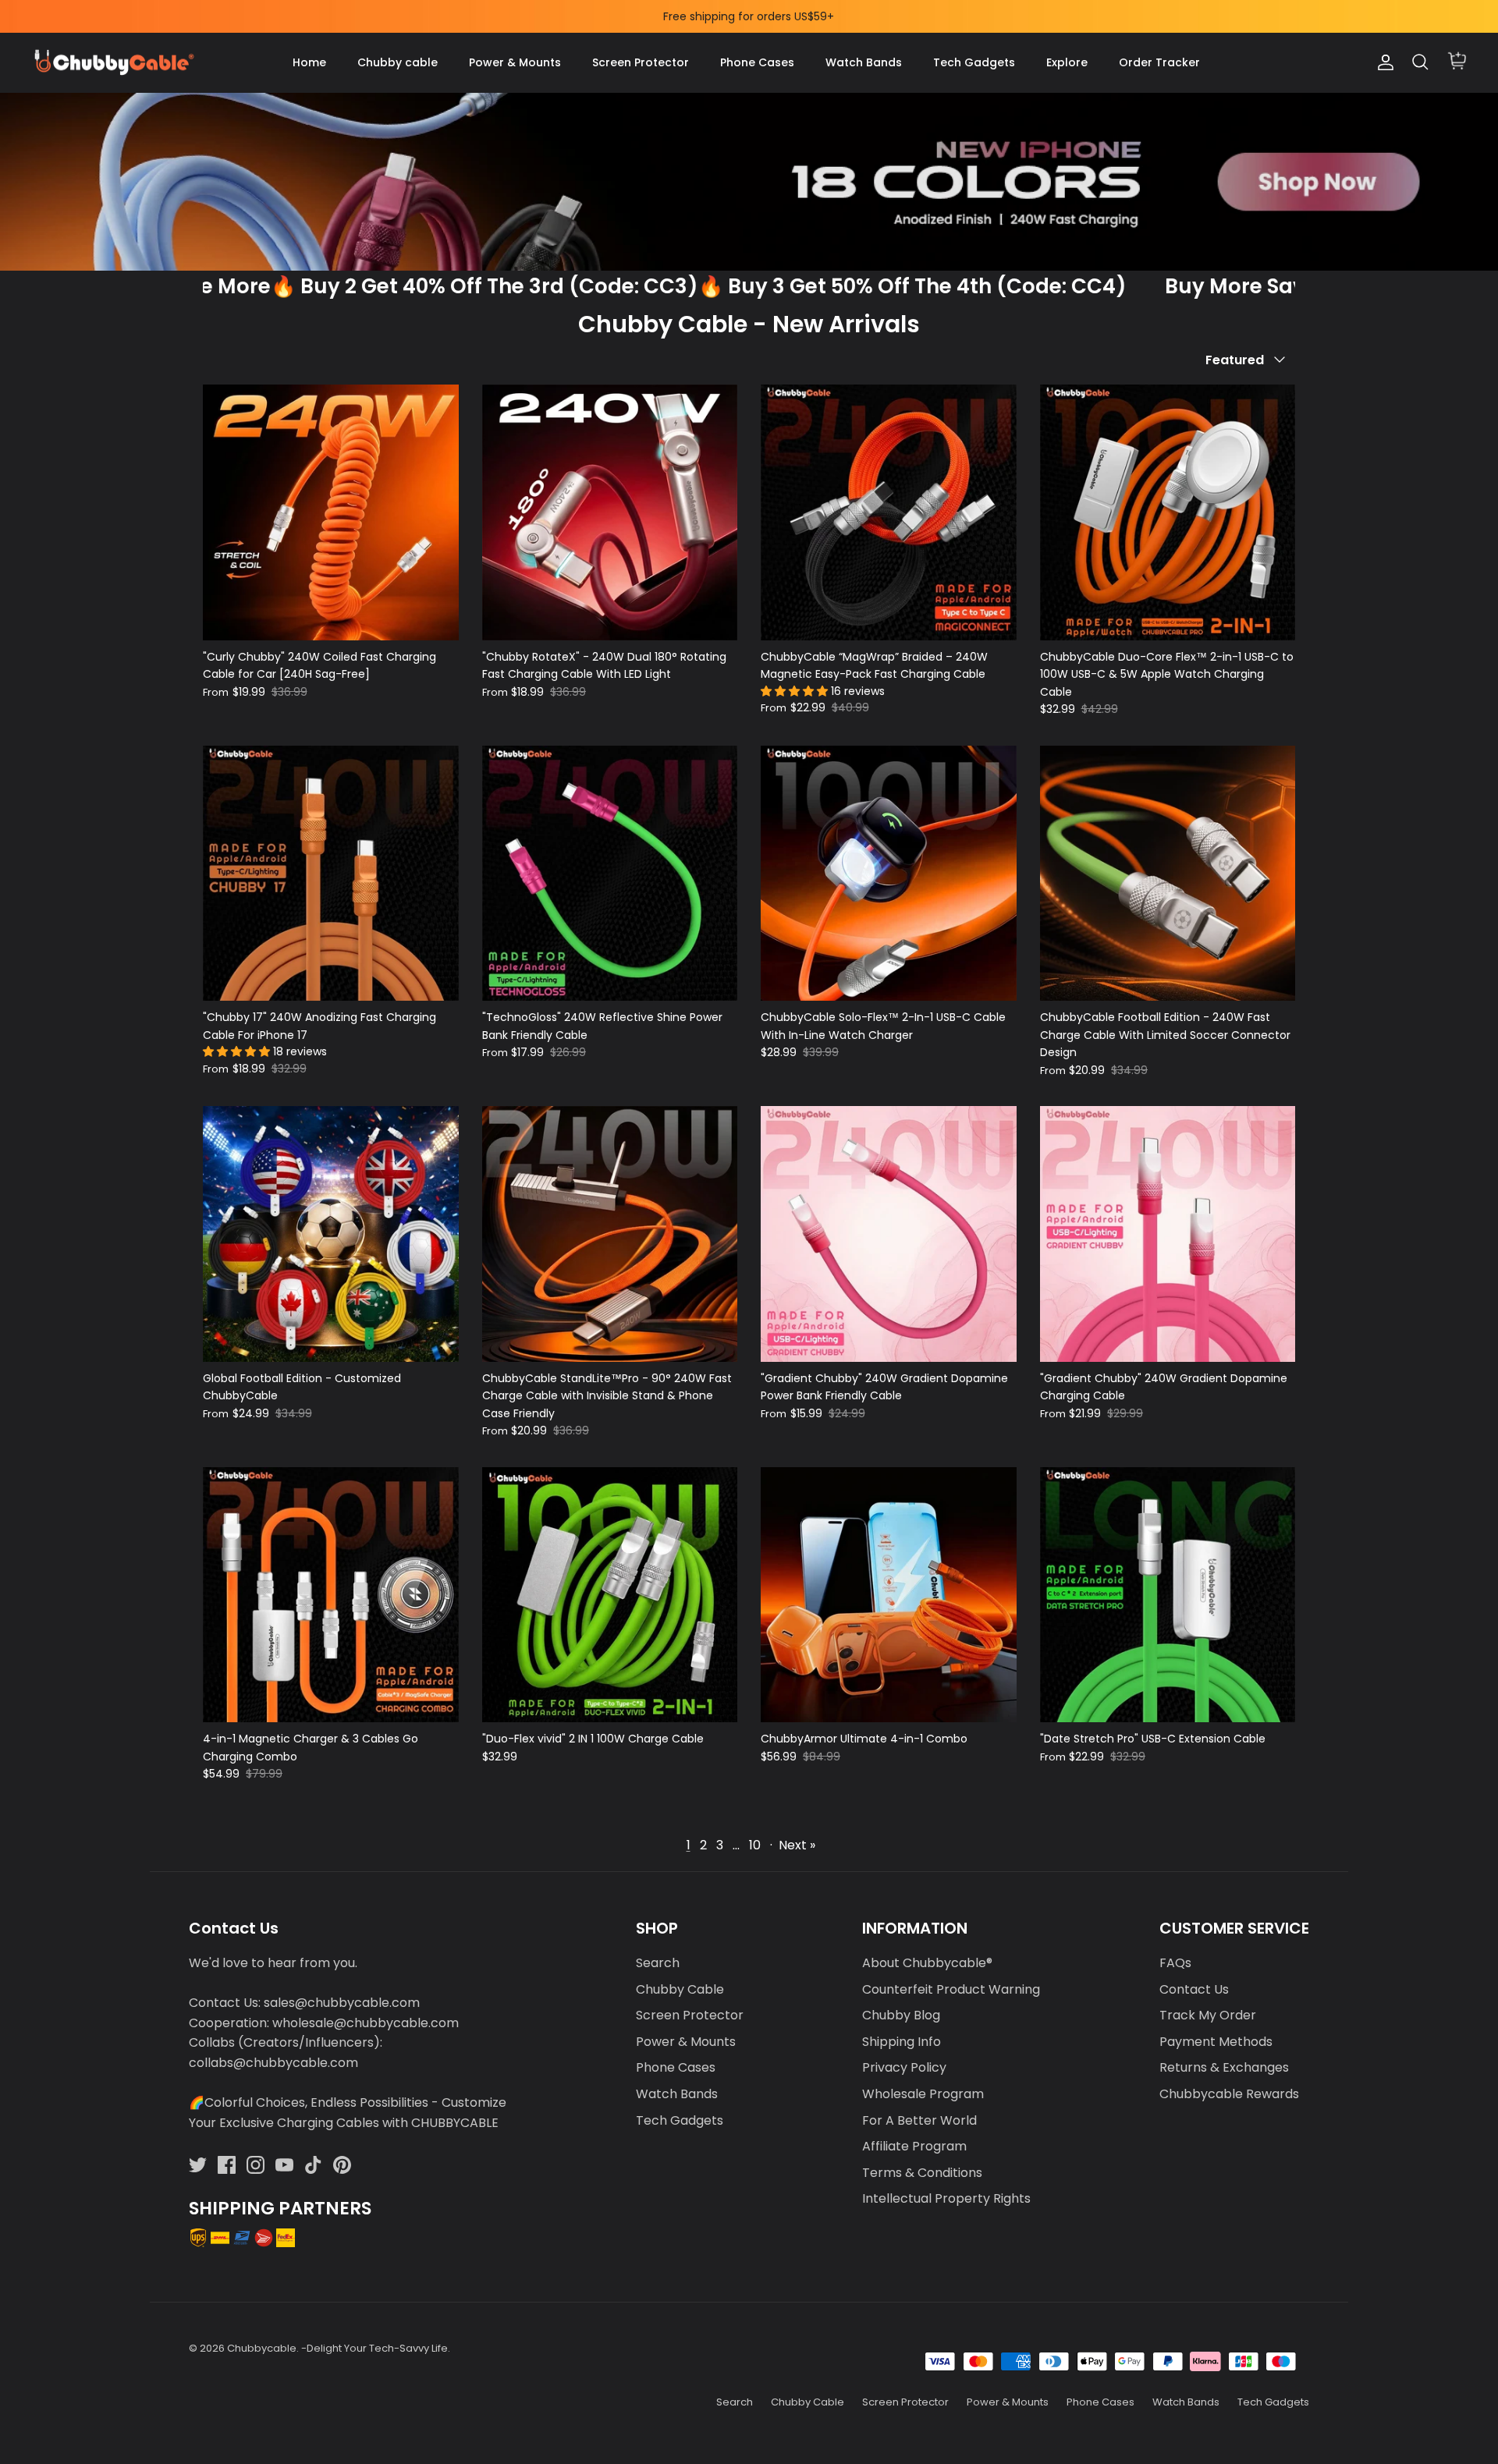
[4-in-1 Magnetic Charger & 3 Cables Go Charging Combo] (331, 1595)
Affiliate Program (914, 2146)
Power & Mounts (515, 62)
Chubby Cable (680, 1989)
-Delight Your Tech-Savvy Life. (376, 2348)
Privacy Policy (904, 2067)
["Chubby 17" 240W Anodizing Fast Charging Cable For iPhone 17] (331, 874)
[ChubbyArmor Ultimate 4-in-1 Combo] (889, 1595)
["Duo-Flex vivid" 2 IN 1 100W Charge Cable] (610, 1595)
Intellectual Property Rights (946, 2198)
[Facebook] (227, 2165)
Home (309, 62)
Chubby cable (398, 62)
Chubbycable (262, 2348)
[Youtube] (284, 2165)
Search (658, 1963)
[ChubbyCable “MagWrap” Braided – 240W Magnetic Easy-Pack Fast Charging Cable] (889, 512)
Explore (1067, 62)
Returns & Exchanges (1224, 2067)
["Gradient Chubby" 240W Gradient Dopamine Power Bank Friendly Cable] (889, 1234)
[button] (796, 691)
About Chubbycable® (927, 1963)
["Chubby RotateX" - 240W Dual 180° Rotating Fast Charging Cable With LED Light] (610, 512)
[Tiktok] (313, 2165)
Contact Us (1194, 1989)
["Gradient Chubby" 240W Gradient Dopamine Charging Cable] (1168, 1234)
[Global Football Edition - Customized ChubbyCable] (331, 1234)
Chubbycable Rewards (1229, 2094)
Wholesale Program (923, 2094)
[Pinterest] (342, 2165)
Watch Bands (864, 62)
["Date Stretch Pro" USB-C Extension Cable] (1168, 1595)
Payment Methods (1216, 2042)
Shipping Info (902, 2042)
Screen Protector (641, 62)
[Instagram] (256, 2165)
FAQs (1175, 1963)
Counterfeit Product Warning (951, 1989)
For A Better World (919, 2120)
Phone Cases (757, 62)
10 (755, 1845)
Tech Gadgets (974, 62)
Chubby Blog (901, 2015)
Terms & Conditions (922, 2173)
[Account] (1383, 62)
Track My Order (1208, 2015)
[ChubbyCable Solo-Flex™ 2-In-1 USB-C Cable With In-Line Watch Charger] (889, 874)
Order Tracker (1159, 62)
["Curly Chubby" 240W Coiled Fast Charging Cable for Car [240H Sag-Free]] (331, 512)
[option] (749, 182)
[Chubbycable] (113, 63)
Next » (797, 1845)
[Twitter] (198, 2165)
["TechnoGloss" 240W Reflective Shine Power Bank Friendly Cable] (610, 874)
